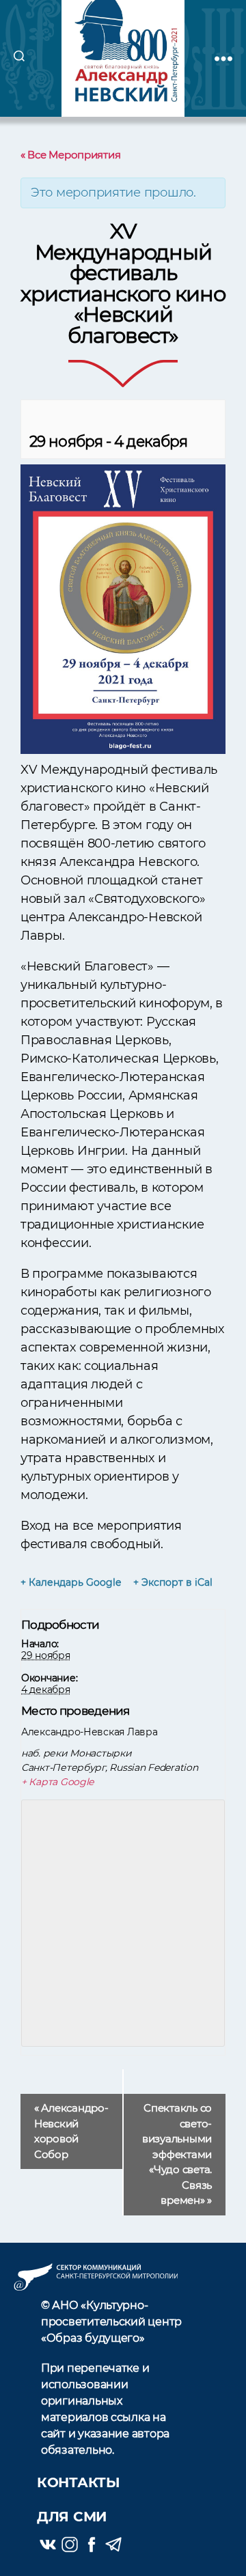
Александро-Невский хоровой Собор (71, 2131)
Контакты (79, 2482)
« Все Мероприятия (70, 155)
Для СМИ (72, 2517)
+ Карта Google (57, 1782)
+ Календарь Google (71, 1582)
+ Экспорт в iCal (173, 1582)
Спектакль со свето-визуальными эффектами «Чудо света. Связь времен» (177, 2154)
